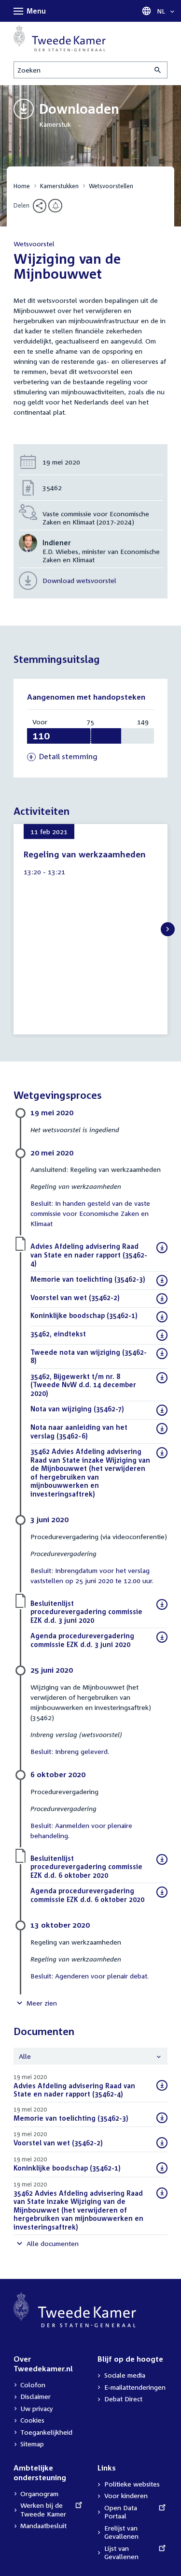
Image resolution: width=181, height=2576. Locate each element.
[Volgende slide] (168, 929)
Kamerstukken (59, 186)
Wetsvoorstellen (111, 186)
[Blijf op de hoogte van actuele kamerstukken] (55, 206)
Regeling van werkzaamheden (85, 854)
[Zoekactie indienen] (158, 70)
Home (22, 186)
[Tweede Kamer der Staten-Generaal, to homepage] (60, 38)
